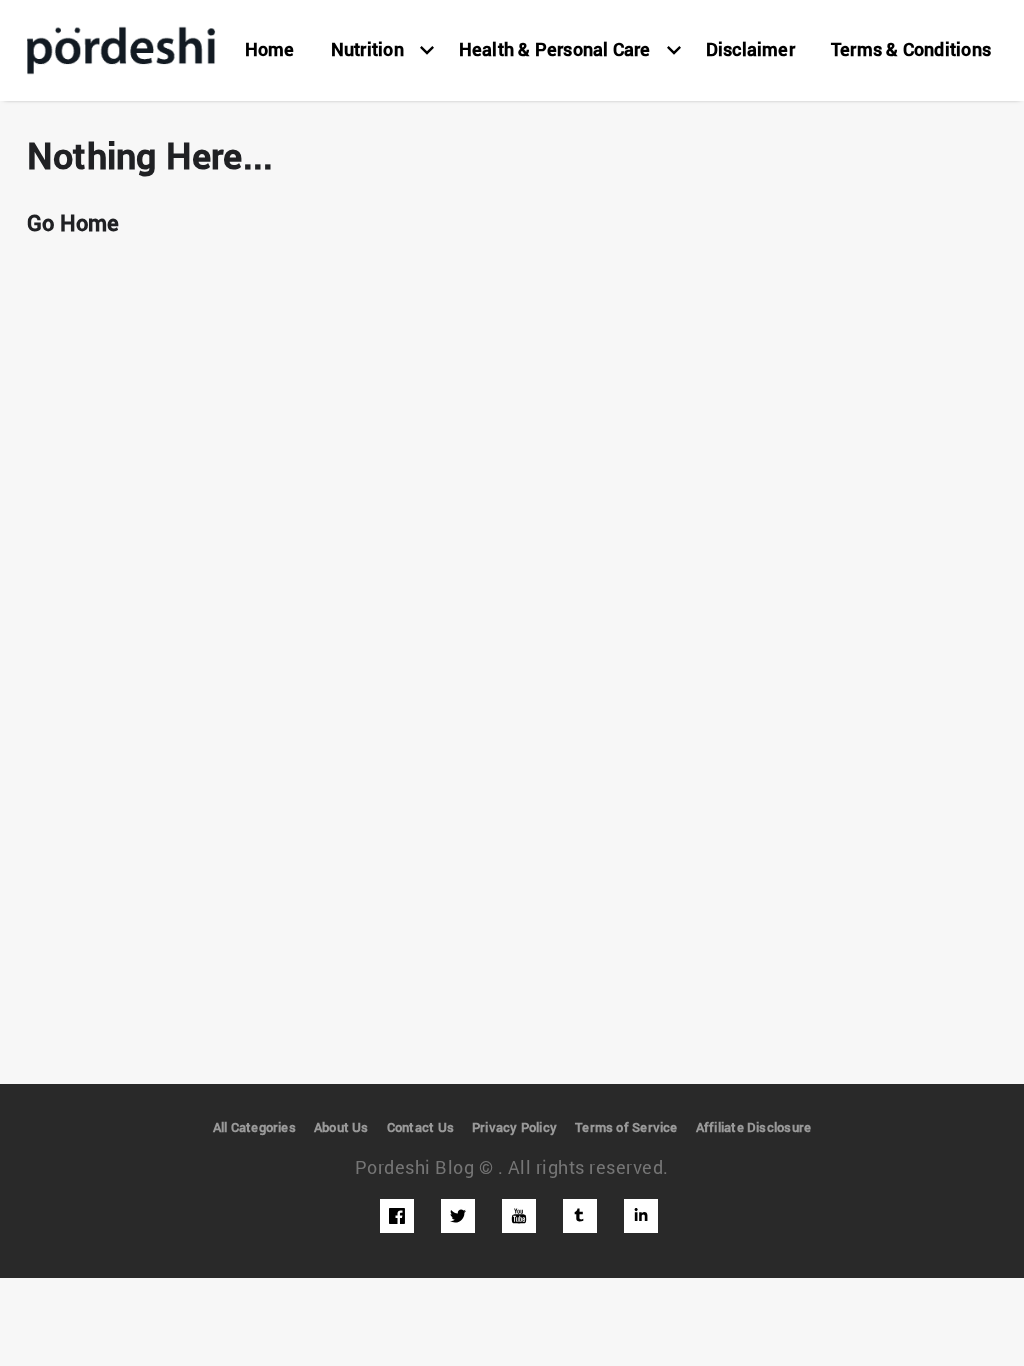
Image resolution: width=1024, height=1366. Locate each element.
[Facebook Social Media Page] (397, 1216)
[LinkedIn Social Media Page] (641, 1216)
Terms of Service (626, 1127)
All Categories (254, 1127)
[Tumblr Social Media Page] (580, 1216)
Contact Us (420, 1127)
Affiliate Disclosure (754, 1127)
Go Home (73, 222)
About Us (341, 1127)
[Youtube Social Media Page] (519, 1216)
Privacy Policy (514, 1127)
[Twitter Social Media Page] (458, 1216)
